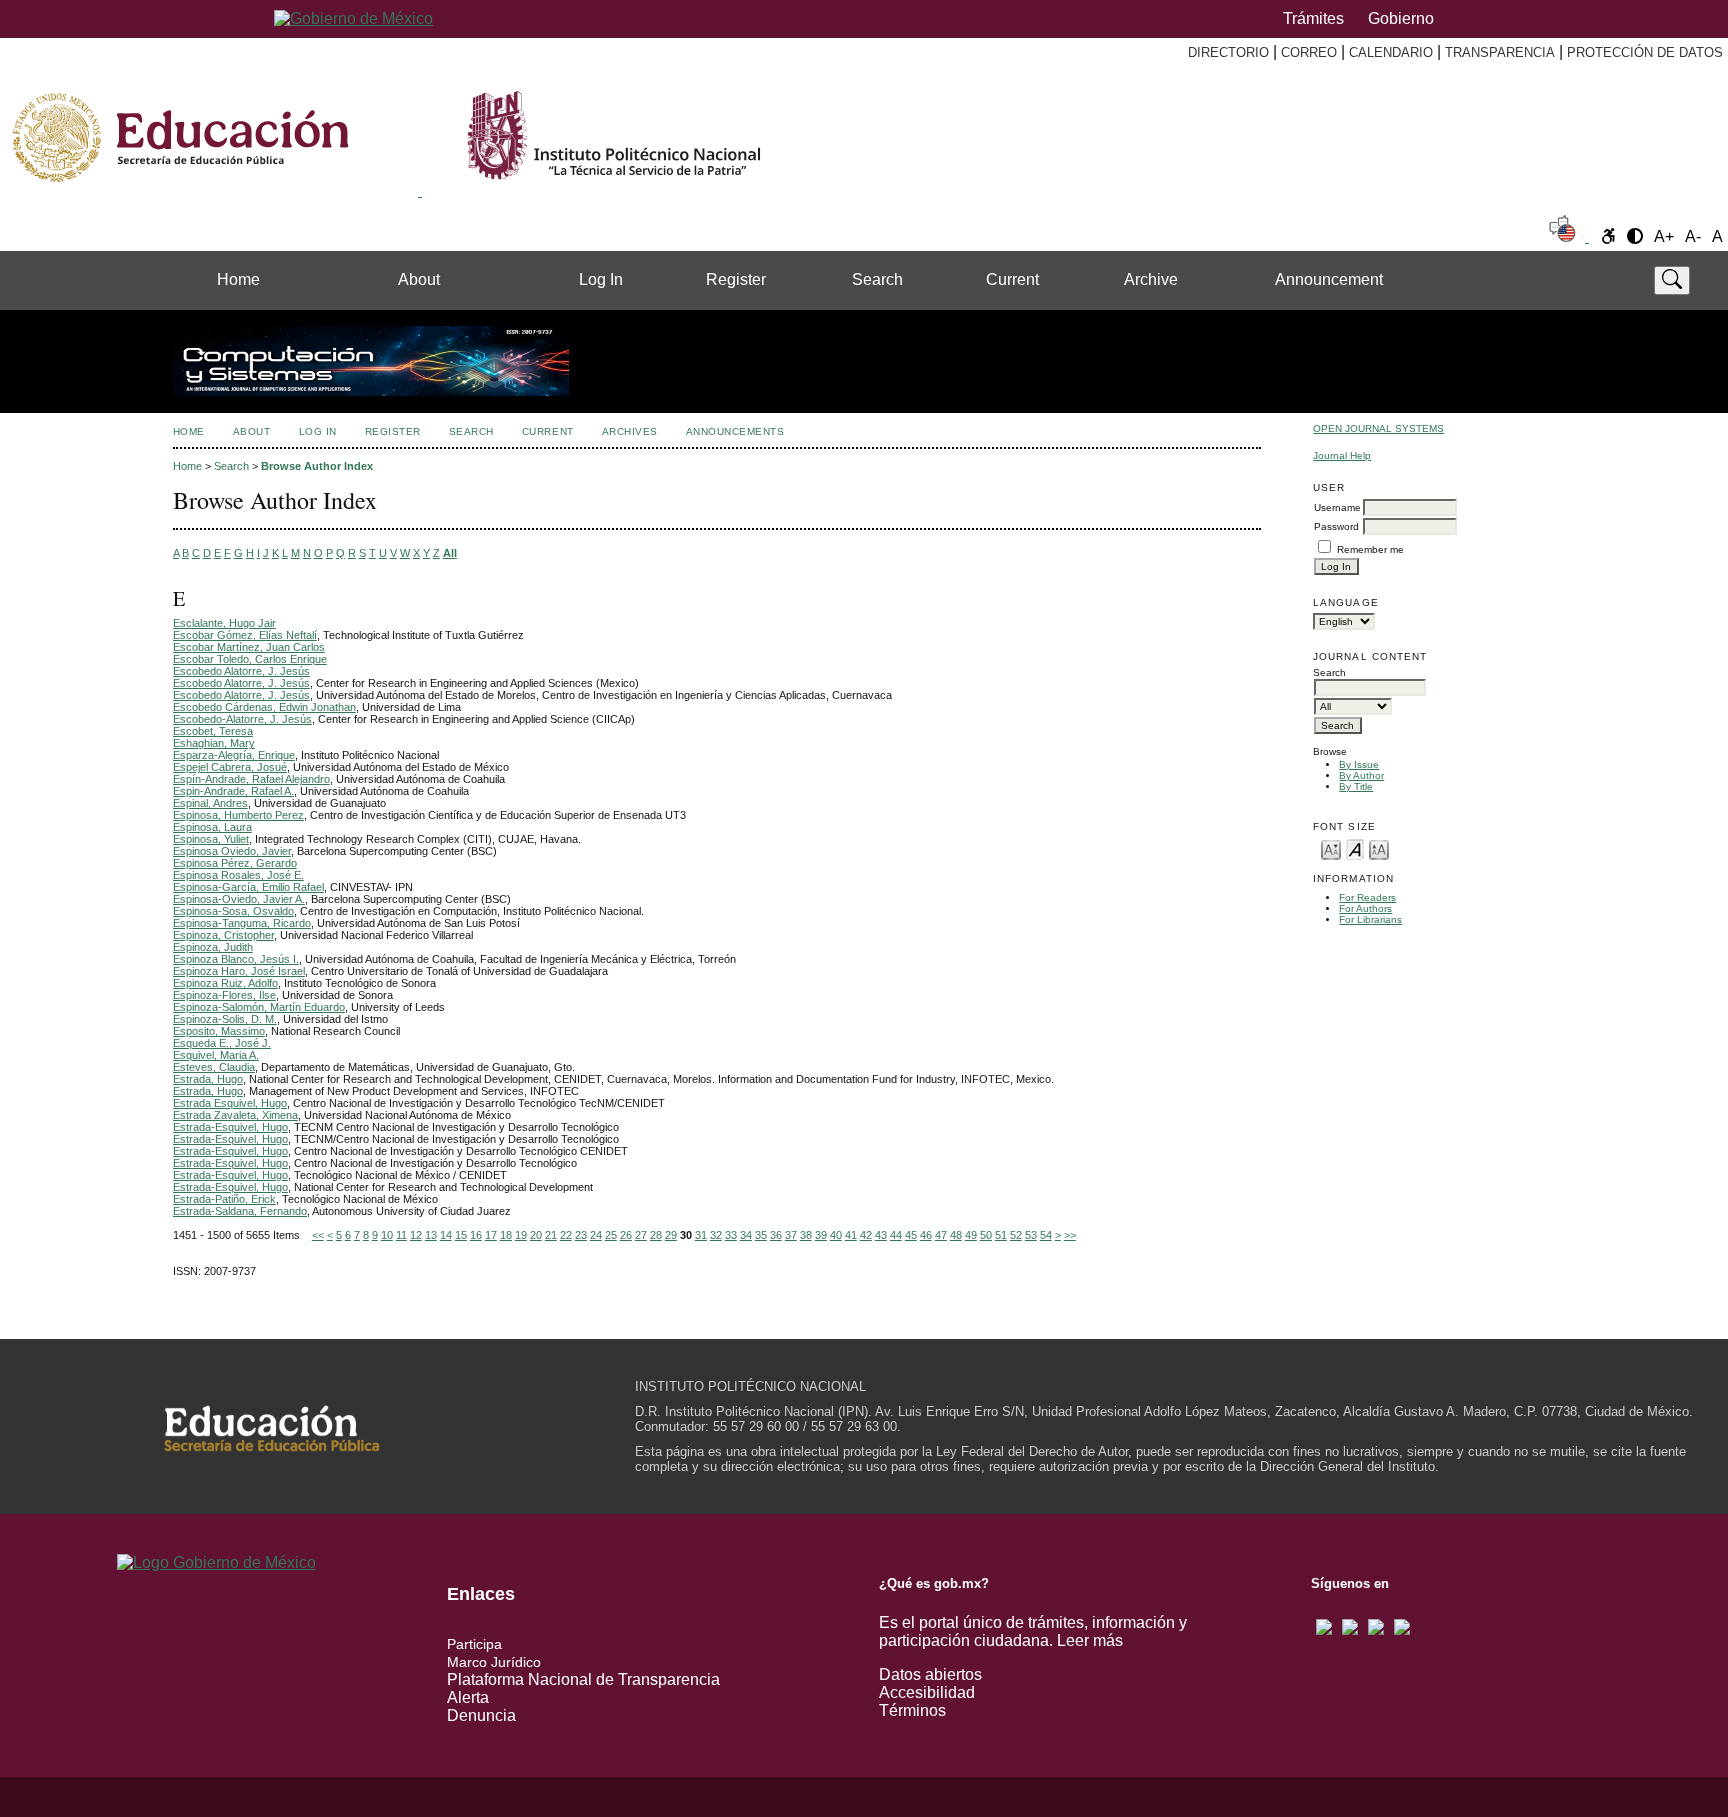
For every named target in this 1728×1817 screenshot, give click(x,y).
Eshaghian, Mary (214, 743)
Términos (912, 1710)
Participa (474, 1644)
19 (521, 1235)
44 (896, 1235)
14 (446, 1235)
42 (866, 1235)
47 (941, 1235)
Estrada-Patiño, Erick (224, 1199)
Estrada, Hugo (208, 1079)
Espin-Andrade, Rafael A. (233, 791)
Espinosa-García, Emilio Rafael (248, 887)
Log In (601, 279)
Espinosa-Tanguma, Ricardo (242, 923)
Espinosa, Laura (212, 827)
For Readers (1367, 897)
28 (656, 1235)
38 (806, 1235)
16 (476, 1235)
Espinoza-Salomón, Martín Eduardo (259, 1007)
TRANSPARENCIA (1500, 52)
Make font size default (1355, 848)
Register (736, 279)
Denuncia (481, 1715)
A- (1693, 236)
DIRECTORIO (1228, 52)
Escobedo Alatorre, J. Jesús (241, 671)
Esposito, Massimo (219, 1031)
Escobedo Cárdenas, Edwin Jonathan (264, 707)
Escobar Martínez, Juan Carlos (249, 647)
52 (1016, 1235)
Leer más (1090, 1640)
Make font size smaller (1331, 848)
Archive (1151, 279)
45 (911, 1235)
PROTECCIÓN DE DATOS (1645, 52)
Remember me (1370, 549)
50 (986, 1235)
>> (1070, 1235)
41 (851, 1235)
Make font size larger (1379, 848)
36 (776, 1235)
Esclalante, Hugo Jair (224, 623)
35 (761, 1235)
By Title (1356, 786)
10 (387, 1235)
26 (626, 1235)
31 (701, 1235)
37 (791, 1235)
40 (836, 1235)
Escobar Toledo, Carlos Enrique (250, 659)
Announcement (1329, 279)
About (419, 279)
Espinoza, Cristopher (223, 935)
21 (551, 1235)
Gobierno (1401, 18)
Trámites (1313, 18)
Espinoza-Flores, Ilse (224, 995)
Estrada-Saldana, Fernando (240, 1211)
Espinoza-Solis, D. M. (225, 1019)
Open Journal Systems (1378, 428)
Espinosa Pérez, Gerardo (235, 863)
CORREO (1309, 52)
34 (746, 1235)
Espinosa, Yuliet (211, 839)
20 (536, 1235)
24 (596, 1235)
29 (671, 1235)
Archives (630, 431)
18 (506, 1235)
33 (731, 1235)
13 (431, 1235)
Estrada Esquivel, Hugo (230, 1103)
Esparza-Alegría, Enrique (234, 755)
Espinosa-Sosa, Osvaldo (233, 911)
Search (877, 279)
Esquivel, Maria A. (216, 1055)
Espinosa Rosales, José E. (238, 875)
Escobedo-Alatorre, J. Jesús (242, 719)
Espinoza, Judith (213, 947)
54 (1046, 1235)
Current (1012, 279)
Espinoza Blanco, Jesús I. (236, 959)
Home (238, 279)
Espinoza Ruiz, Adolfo (225, 983)
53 (1031, 1235)
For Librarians (1370, 919)
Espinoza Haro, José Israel (239, 971)
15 (461, 1235)
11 (401, 1235)
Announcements (735, 431)
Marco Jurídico (494, 1662)
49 (971, 1235)
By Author (1361, 775)
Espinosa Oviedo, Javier (232, 851)
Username (1337, 507)
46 (926, 1235)
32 (716, 1235)
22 (566, 1235)
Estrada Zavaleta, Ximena (235, 1115)
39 (821, 1235)
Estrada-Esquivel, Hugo (230, 1127)
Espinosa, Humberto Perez (238, 815)
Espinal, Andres (210, 803)
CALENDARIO (1391, 52)
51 (1001, 1235)
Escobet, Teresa (213, 731)
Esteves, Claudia (214, 1067)
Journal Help (1342, 455)
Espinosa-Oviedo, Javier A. (239, 899)
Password (1336, 526)
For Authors (1365, 908)
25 (611, 1235)
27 (641, 1235)
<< (318, 1235)
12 (416, 1235)
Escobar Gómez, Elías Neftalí (245, 635)
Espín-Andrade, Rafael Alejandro (251, 779)
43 (881, 1235)
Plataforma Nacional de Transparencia (583, 1679)
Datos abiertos (930, 1674)
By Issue (1359, 764)
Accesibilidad (927, 1692)
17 (491, 1235)
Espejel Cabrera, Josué (230, 767)
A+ (1664, 236)
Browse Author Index (317, 466)
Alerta (468, 1697)
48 (956, 1235)
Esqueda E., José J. (222, 1043)
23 (581, 1235)
